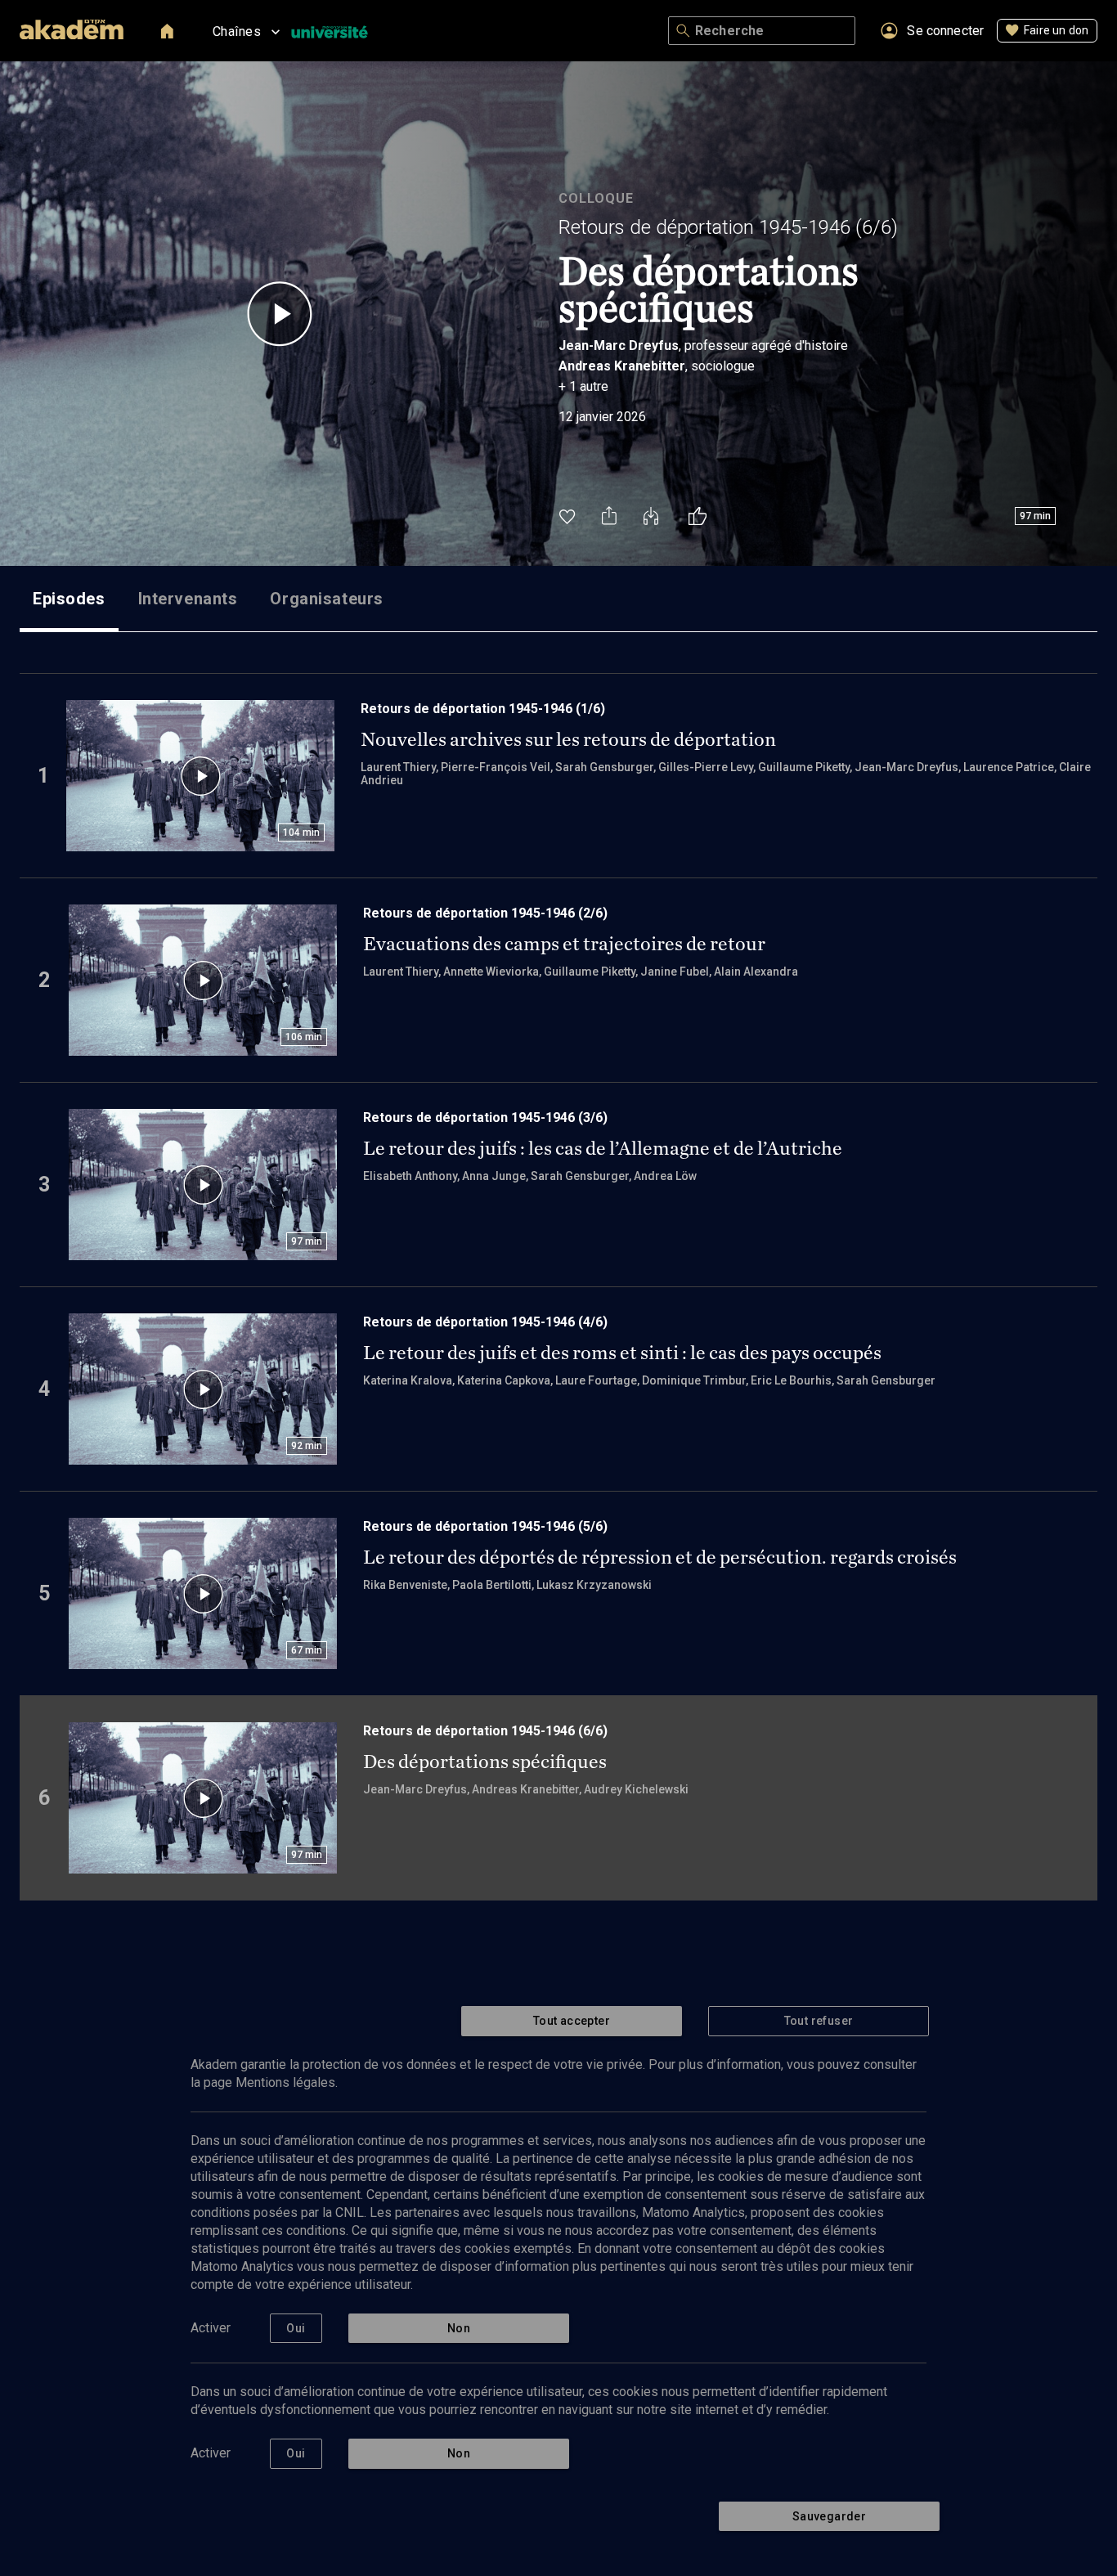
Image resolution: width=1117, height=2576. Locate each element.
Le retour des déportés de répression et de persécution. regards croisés (660, 1557)
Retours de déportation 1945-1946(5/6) (485, 1526)
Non (459, 2328)
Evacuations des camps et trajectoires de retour (564, 944)
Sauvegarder (829, 2516)
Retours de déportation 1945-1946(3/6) (485, 1117)
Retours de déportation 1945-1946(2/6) (485, 913)
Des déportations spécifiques (485, 1761)
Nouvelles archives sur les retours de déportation (568, 739)
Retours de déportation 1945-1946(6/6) (728, 227)
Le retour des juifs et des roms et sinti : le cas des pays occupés (622, 1353)
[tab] (69, 599)
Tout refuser (819, 2021)
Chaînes (237, 31)
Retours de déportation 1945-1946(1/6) (483, 709)
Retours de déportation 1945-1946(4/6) (485, 1322)
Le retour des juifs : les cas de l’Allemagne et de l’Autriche (603, 1148)
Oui (296, 2328)
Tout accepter (572, 2021)
